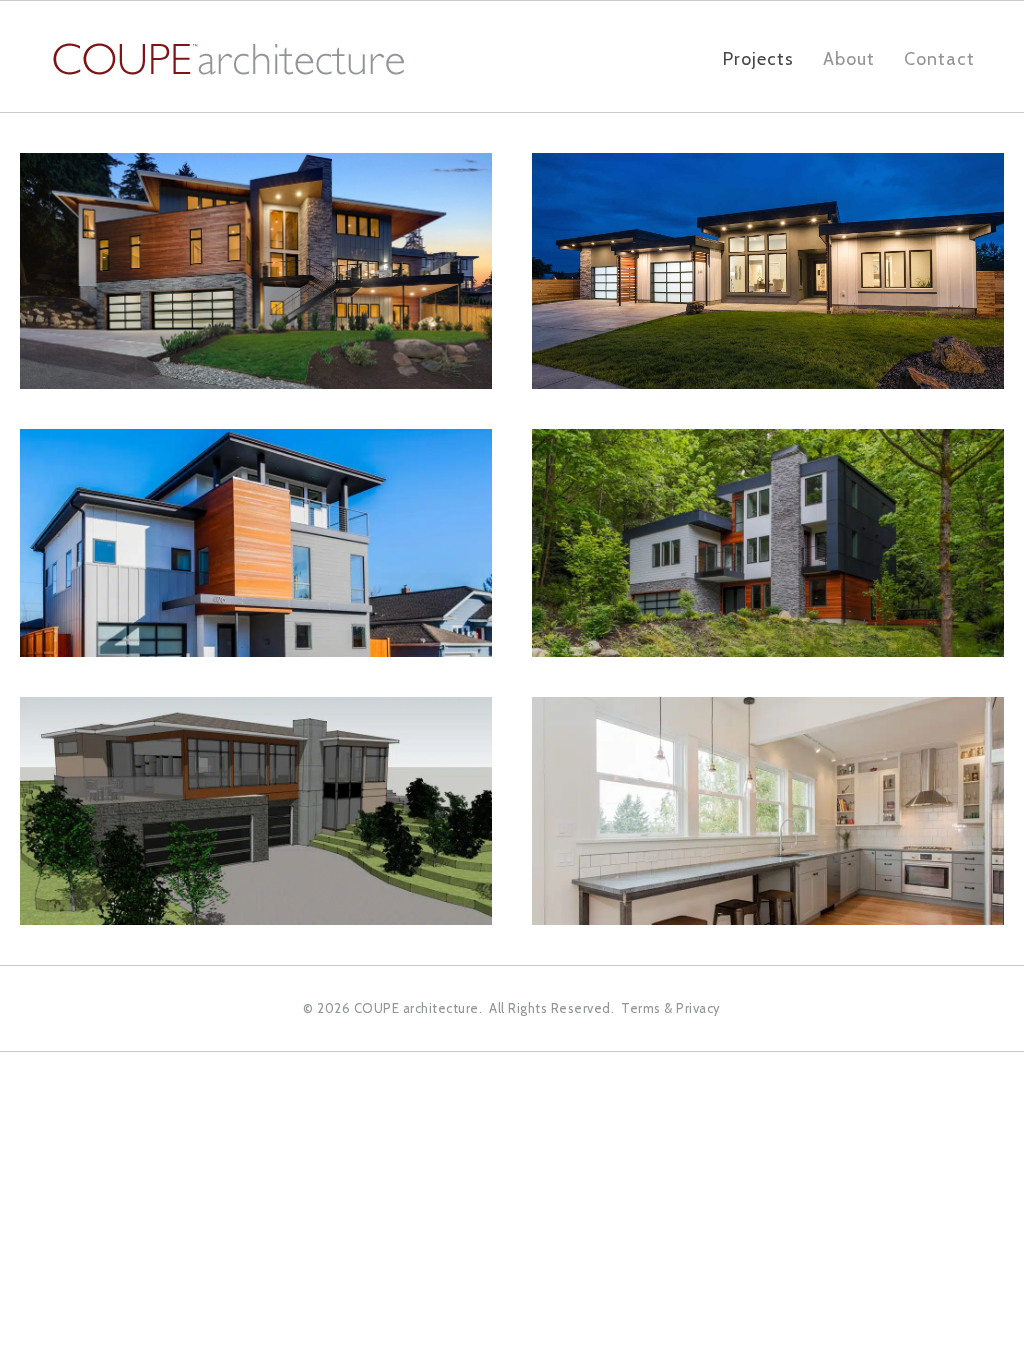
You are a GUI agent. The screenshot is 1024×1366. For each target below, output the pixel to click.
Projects (758, 59)
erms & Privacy (675, 1008)
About (849, 59)
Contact (939, 59)
